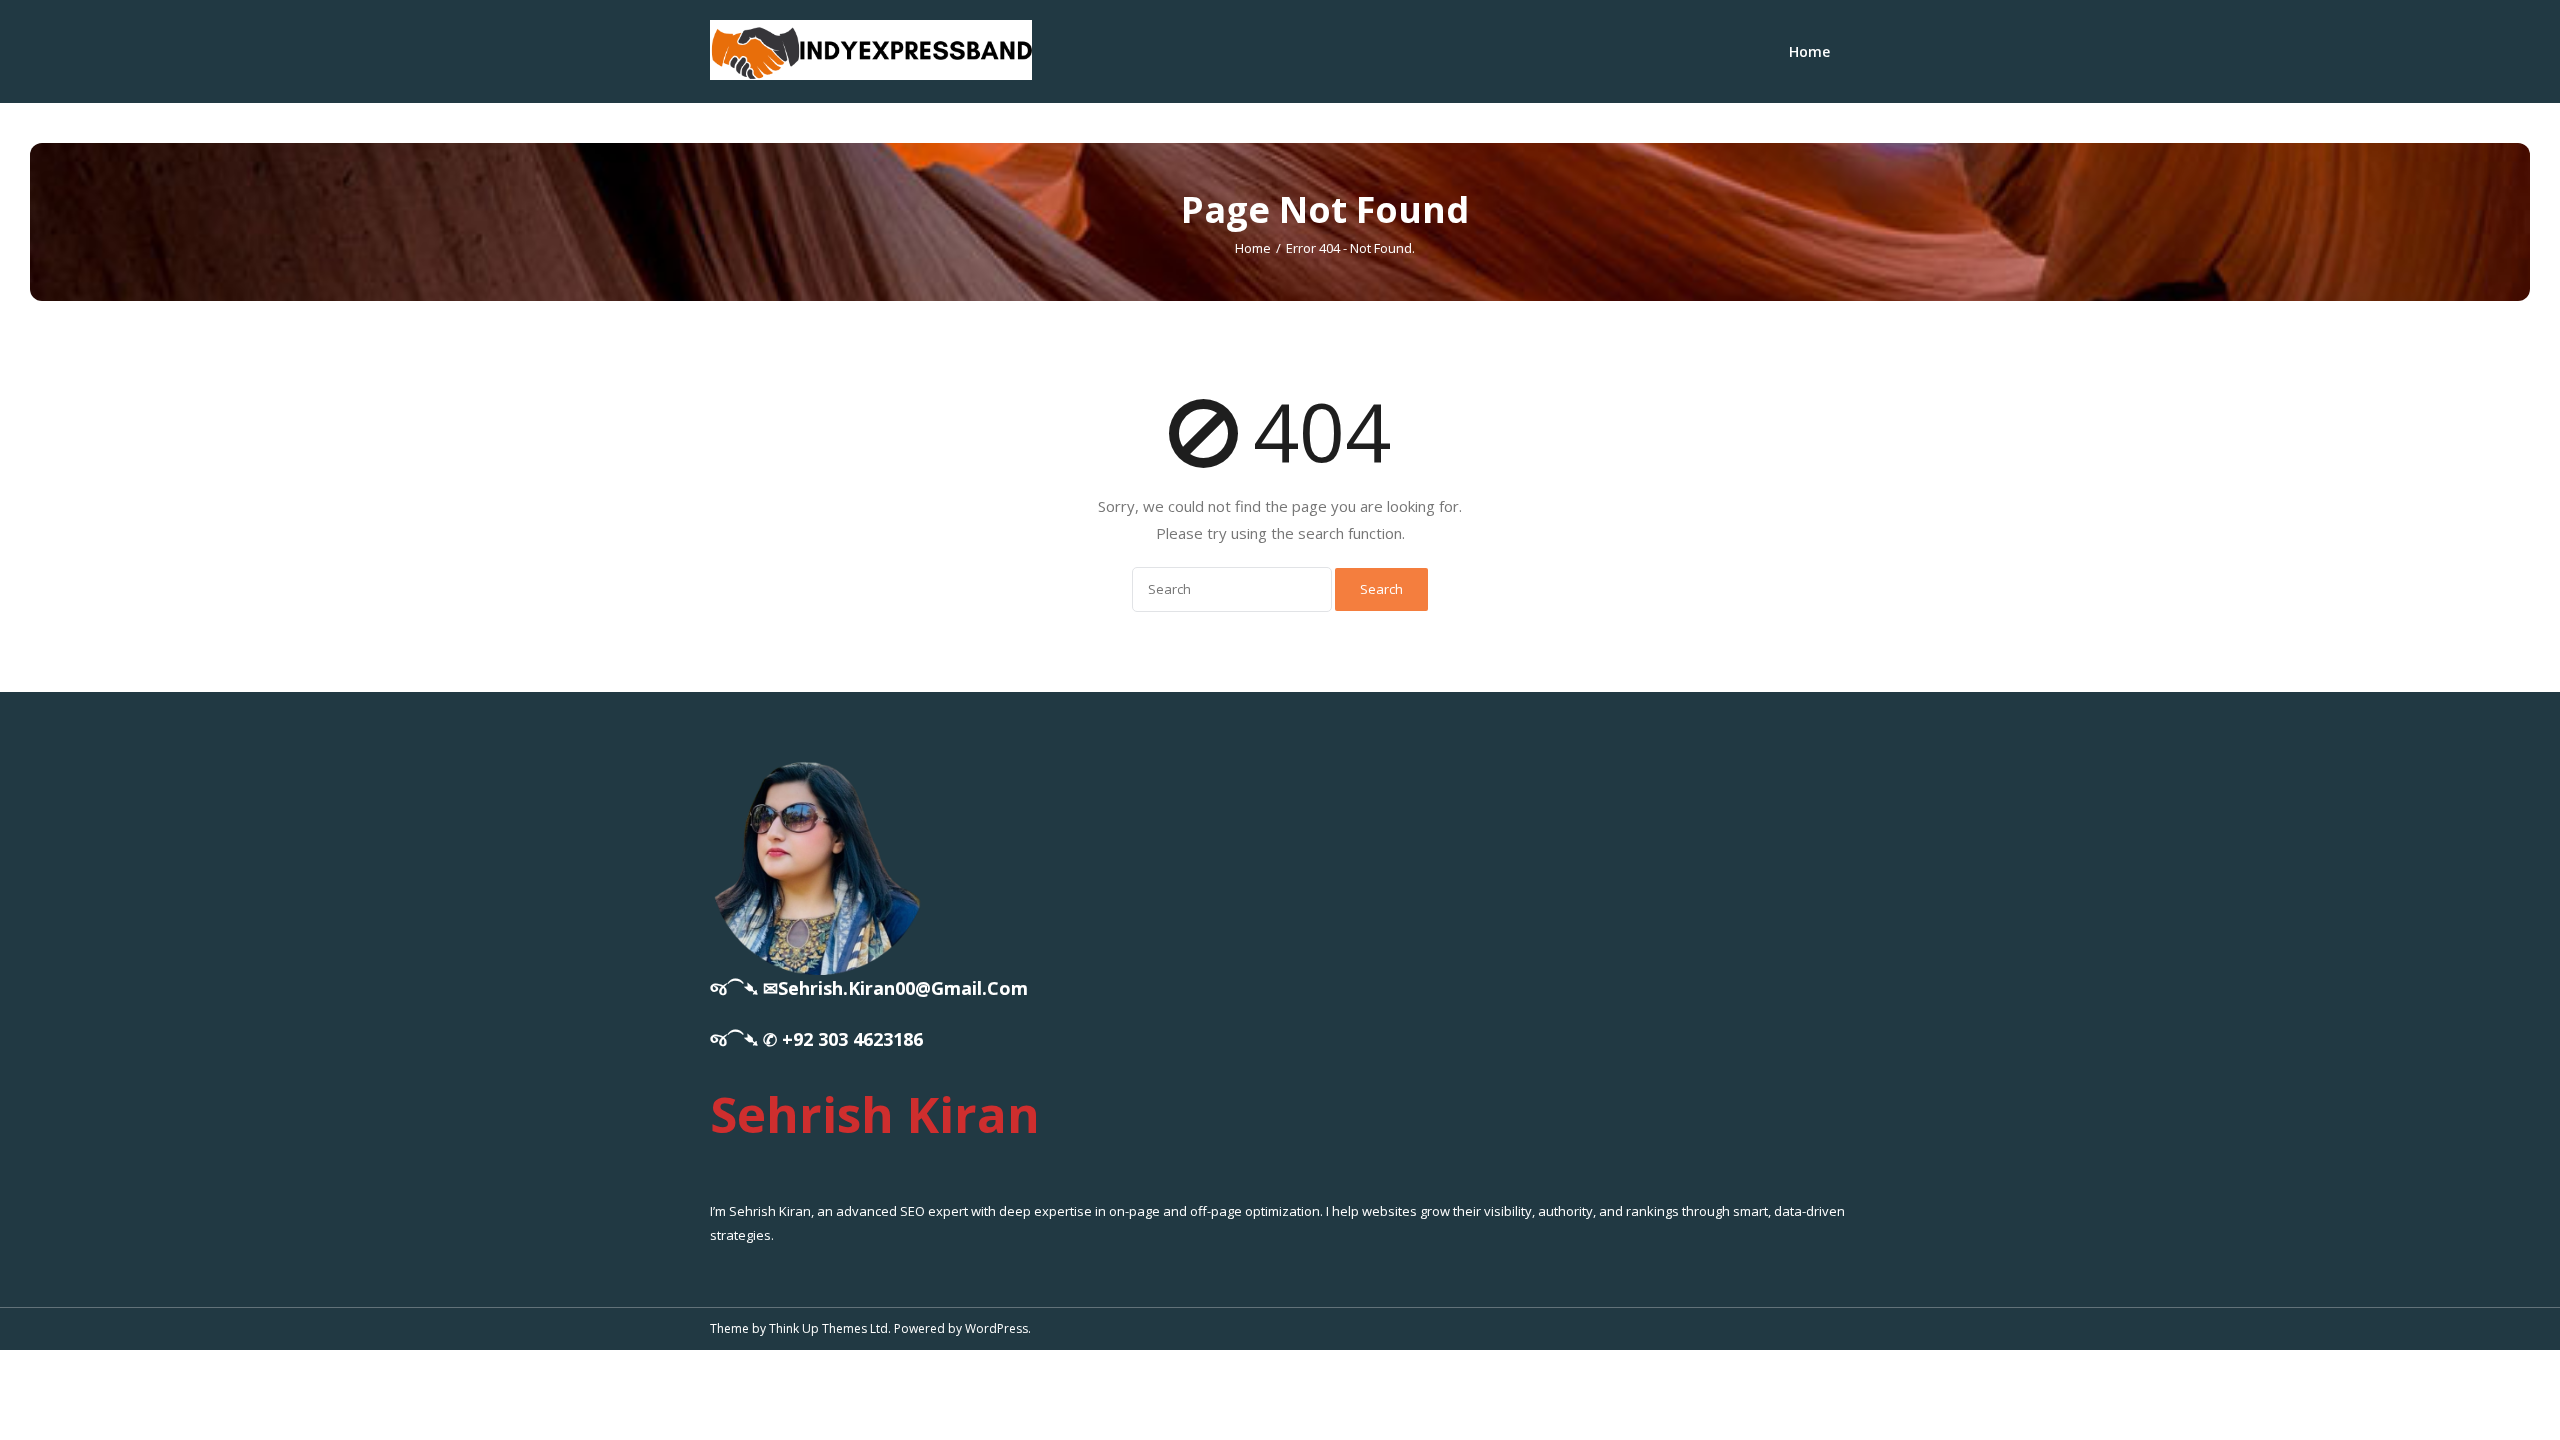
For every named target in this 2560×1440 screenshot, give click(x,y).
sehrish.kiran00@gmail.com (903, 988)
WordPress (996, 1328)
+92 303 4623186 (852, 1039)
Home (1809, 51)
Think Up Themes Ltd (828, 1328)
